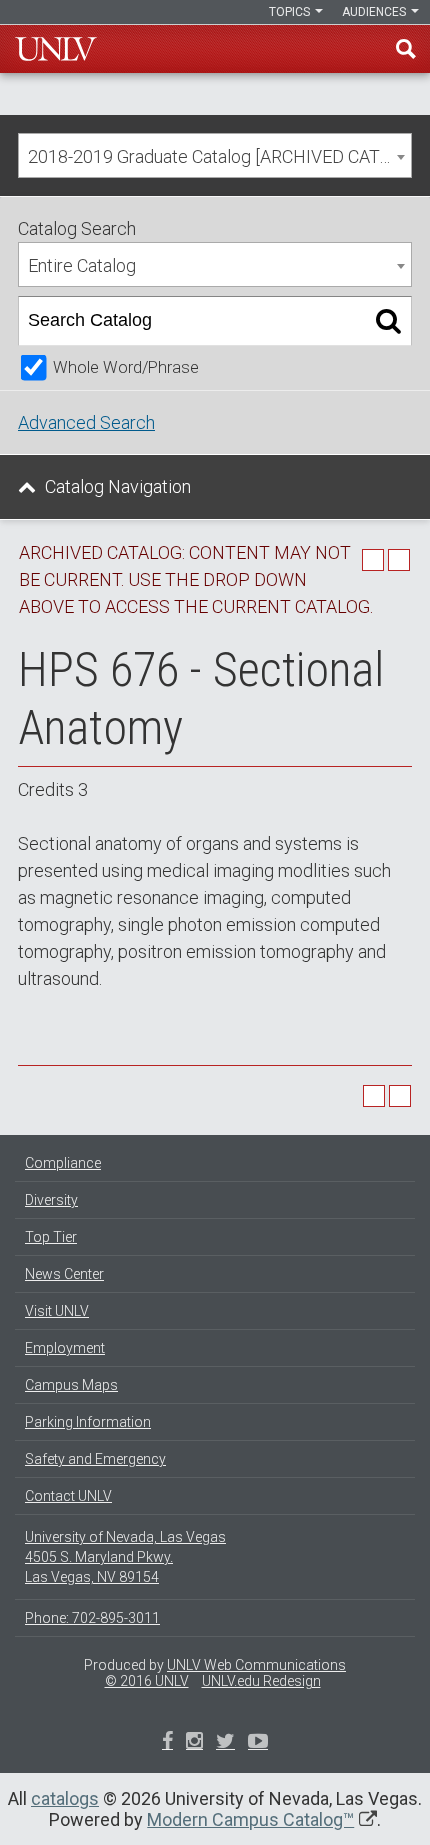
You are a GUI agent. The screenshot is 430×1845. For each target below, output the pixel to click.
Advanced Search (86, 422)
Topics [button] (291, 12)
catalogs (65, 1798)
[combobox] (215, 155)
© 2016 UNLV (147, 1681)
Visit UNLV (57, 1311)
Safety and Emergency (95, 1459)
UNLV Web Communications (256, 1665)
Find (406, 49)
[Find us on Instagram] (225, 1743)
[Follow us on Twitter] (194, 1743)
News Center (64, 1274)
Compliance (63, 1163)
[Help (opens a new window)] (399, 560)
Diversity (51, 1200)
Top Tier (51, 1237)
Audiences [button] (375, 12)
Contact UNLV (68, 1496)
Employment (65, 1348)
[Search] (388, 321)
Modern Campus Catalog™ (250, 1819)
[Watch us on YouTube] (258, 1743)
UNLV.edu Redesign (261, 1681)
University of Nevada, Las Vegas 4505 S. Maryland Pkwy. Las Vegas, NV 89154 (125, 1557)
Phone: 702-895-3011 (92, 1618)
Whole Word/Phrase (126, 367)
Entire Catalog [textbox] (82, 265)
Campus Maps (71, 1385)
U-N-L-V (56, 49)
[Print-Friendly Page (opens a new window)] (373, 560)
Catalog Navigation (118, 486)
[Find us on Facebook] (167, 1743)
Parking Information (88, 1422)
